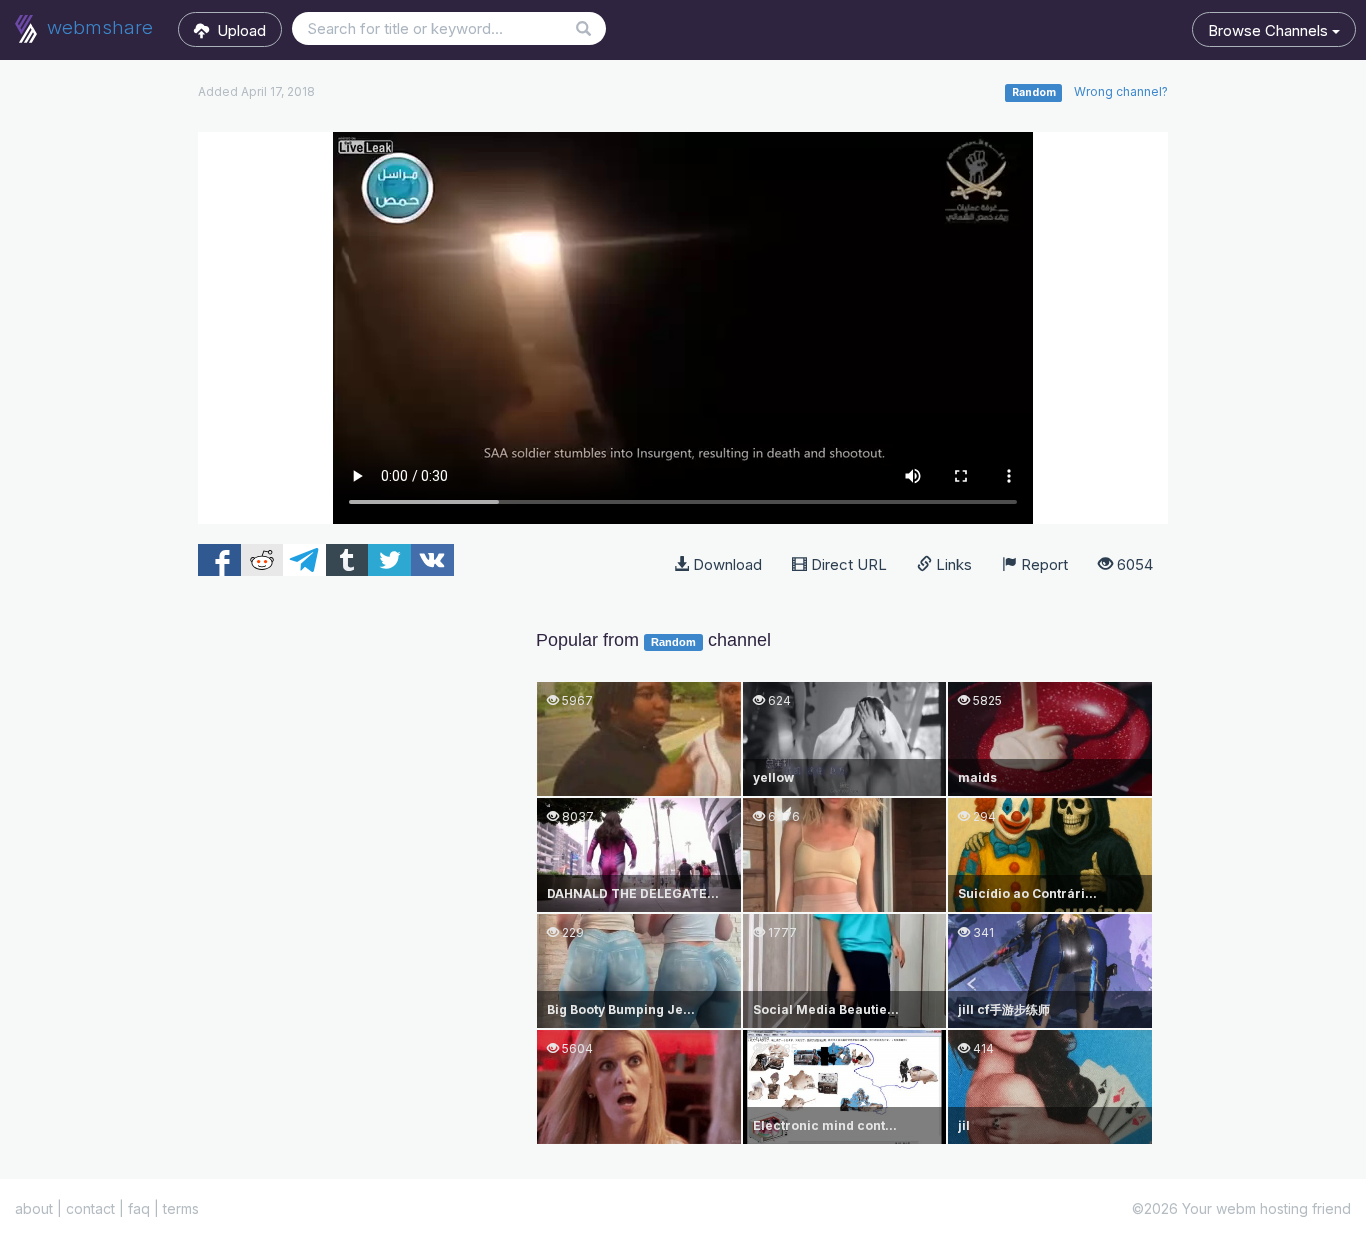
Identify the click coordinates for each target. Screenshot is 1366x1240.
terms (181, 1208)
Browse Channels (1270, 30)
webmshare (97, 27)
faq (139, 1208)
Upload (237, 30)
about (34, 1208)
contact (90, 1208)
